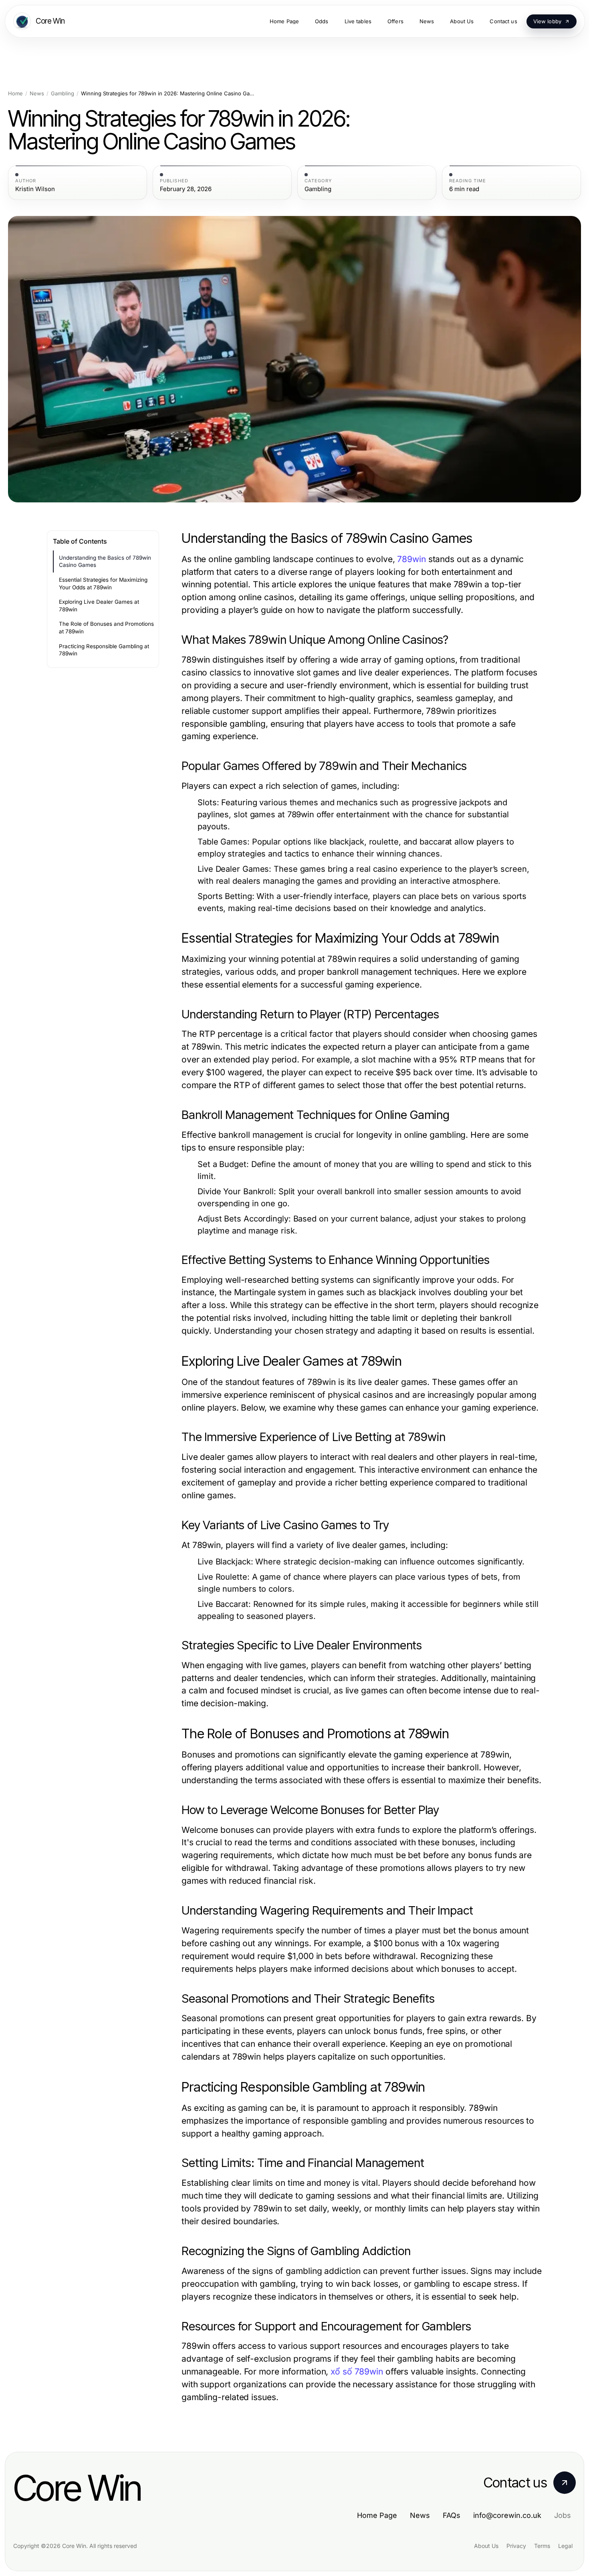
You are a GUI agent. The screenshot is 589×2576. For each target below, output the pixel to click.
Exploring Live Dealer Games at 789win (99, 606)
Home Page (377, 2515)
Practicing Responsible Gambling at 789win (104, 650)
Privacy (516, 2546)
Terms (542, 2546)
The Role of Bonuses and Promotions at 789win (106, 628)
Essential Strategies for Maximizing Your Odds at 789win (103, 584)
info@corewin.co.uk (507, 2515)
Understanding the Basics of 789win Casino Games (105, 561)
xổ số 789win (357, 2371)
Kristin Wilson (35, 189)
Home (15, 94)
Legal (565, 2546)
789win (411, 559)
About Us (486, 2546)
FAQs (452, 2515)
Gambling (63, 94)
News (37, 94)
